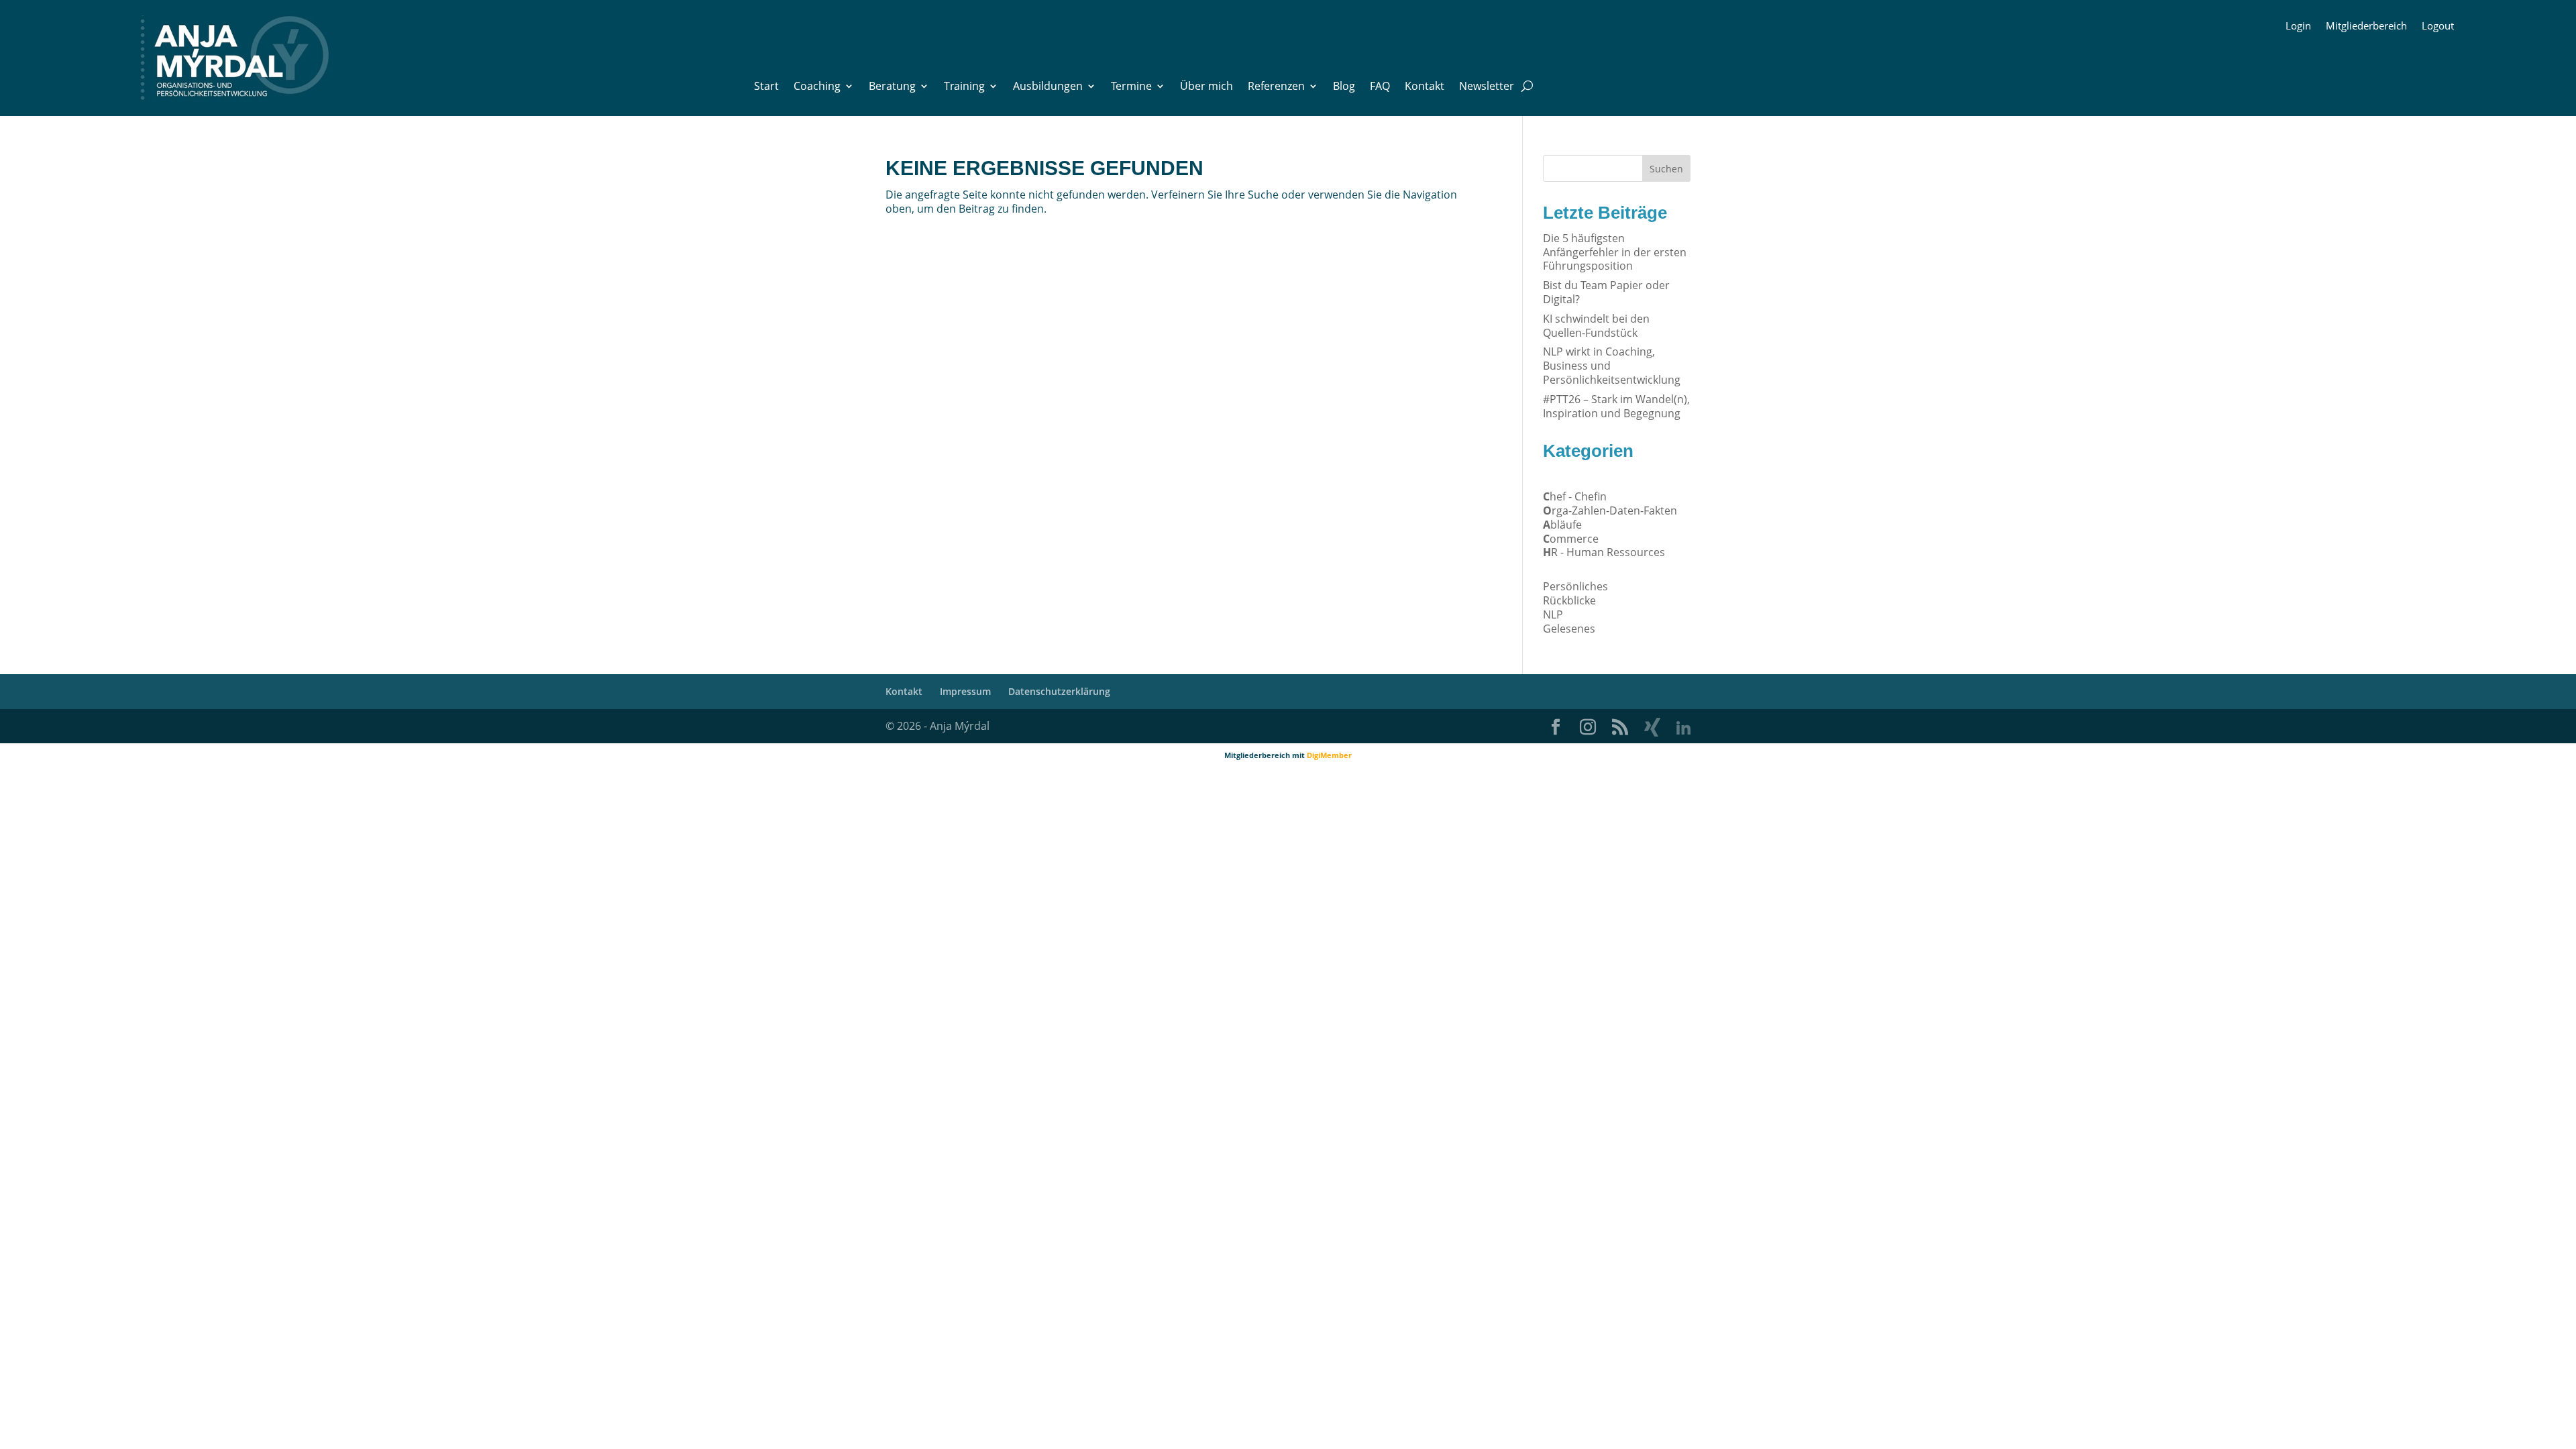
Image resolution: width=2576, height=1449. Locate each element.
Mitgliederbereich (2366, 26)
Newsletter (1487, 87)
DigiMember (1329, 755)
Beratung (892, 87)
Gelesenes (1569, 629)
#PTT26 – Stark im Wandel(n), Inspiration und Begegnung (1616, 406)
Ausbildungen (1048, 87)
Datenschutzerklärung (1059, 691)
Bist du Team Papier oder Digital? (1606, 292)
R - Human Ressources (1604, 552)
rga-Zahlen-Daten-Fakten (1610, 511)
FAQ (1380, 87)
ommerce (1571, 539)
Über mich (1206, 87)
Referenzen (1276, 87)
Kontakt (1425, 87)
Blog (1344, 87)
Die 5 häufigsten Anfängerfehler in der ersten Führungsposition (1615, 252)
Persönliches (1575, 586)
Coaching (817, 87)
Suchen (1666, 169)
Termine (1131, 87)
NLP (1553, 614)
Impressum (965, 691)
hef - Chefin (1575, 496)
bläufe (1562, 525)
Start (766, 87)
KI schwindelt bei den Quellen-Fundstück (1596, 326)
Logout (2438, 26)
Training (964, 87)
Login (2298, 26)
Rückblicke (1569, 600)
